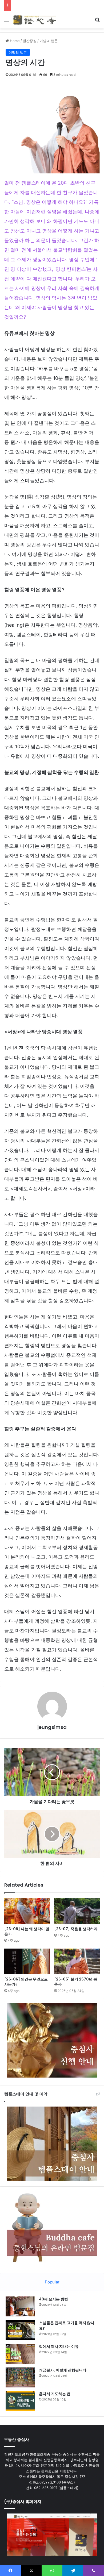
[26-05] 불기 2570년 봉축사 (76, 1982)
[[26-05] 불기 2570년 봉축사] (77, 1961)
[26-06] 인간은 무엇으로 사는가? (26, 1982)
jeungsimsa (52, 1727)
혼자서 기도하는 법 (55, 2394)
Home (14, 41)
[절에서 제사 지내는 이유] (20, 2354)
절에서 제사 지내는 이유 (59, 2346)
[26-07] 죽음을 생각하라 (76, 1929)
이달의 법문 (49, 41)
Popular (52, 2282)
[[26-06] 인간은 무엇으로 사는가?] (27, 1961)
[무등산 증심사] (35, 20)
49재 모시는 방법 (53, 2299)
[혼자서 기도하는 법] (20, 2401)
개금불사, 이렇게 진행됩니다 (63, 2370)
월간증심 (30, 41)
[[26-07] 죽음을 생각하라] (77, 1911)
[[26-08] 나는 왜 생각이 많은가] (27, 1911)
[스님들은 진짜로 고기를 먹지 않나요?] (20, 2330)
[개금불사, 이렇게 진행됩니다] (20, 2377)
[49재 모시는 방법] (20, 2306)
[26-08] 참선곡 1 (27, 5)
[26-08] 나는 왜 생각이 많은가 (27, 1931)
